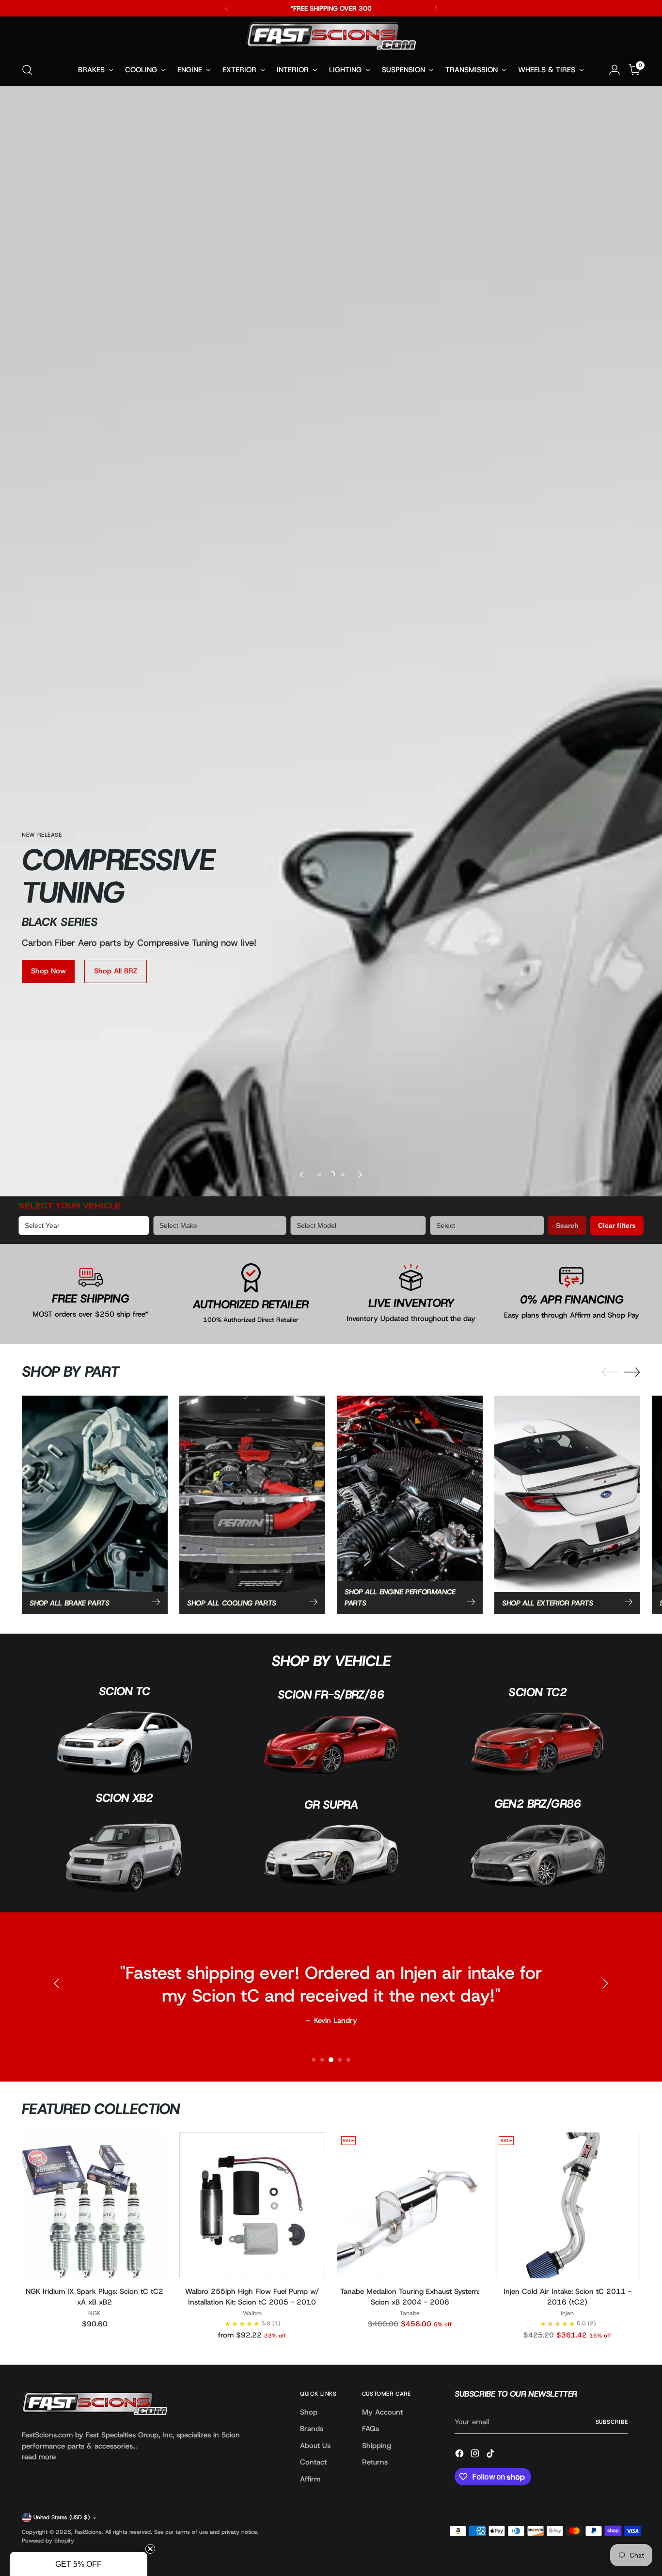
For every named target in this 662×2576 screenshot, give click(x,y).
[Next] (436, 8)
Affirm (310, 2479)
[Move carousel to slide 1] (319, 1175)
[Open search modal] (27, 70)
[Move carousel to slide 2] (322, 2060)
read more (39, 2457)
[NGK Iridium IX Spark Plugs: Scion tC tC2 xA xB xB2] (95, 2205)
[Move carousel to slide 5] (348, 2060)
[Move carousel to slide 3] (343, 1175)
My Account (382, 2412)
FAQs (370, 2429)
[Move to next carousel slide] (360, 1175)
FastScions (88, 2532)
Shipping (377, 2446)
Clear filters (617, 1225)
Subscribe (612, 2422)
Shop (309, 2412)
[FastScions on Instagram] (476, 2455)
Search (567, 1225)
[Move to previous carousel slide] (302, 1175)
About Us (315, 2446)
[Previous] (227, 8)
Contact (313, 2462)
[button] (79, 2564)
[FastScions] (331, 38)
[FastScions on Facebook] (460, 2455)
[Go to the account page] (615, 70)
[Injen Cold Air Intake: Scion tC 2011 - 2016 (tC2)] (567, 2205)
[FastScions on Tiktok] (491, 2455)
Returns (375, 2462)
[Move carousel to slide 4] (340, 2060)
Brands (312, 2429)
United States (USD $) (62, 2517)
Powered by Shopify (48, 2541)
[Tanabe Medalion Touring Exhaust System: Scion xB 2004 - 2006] (410, 2205)
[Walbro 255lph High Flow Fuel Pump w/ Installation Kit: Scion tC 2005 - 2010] (252, 2205)
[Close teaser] (150, 2549)
